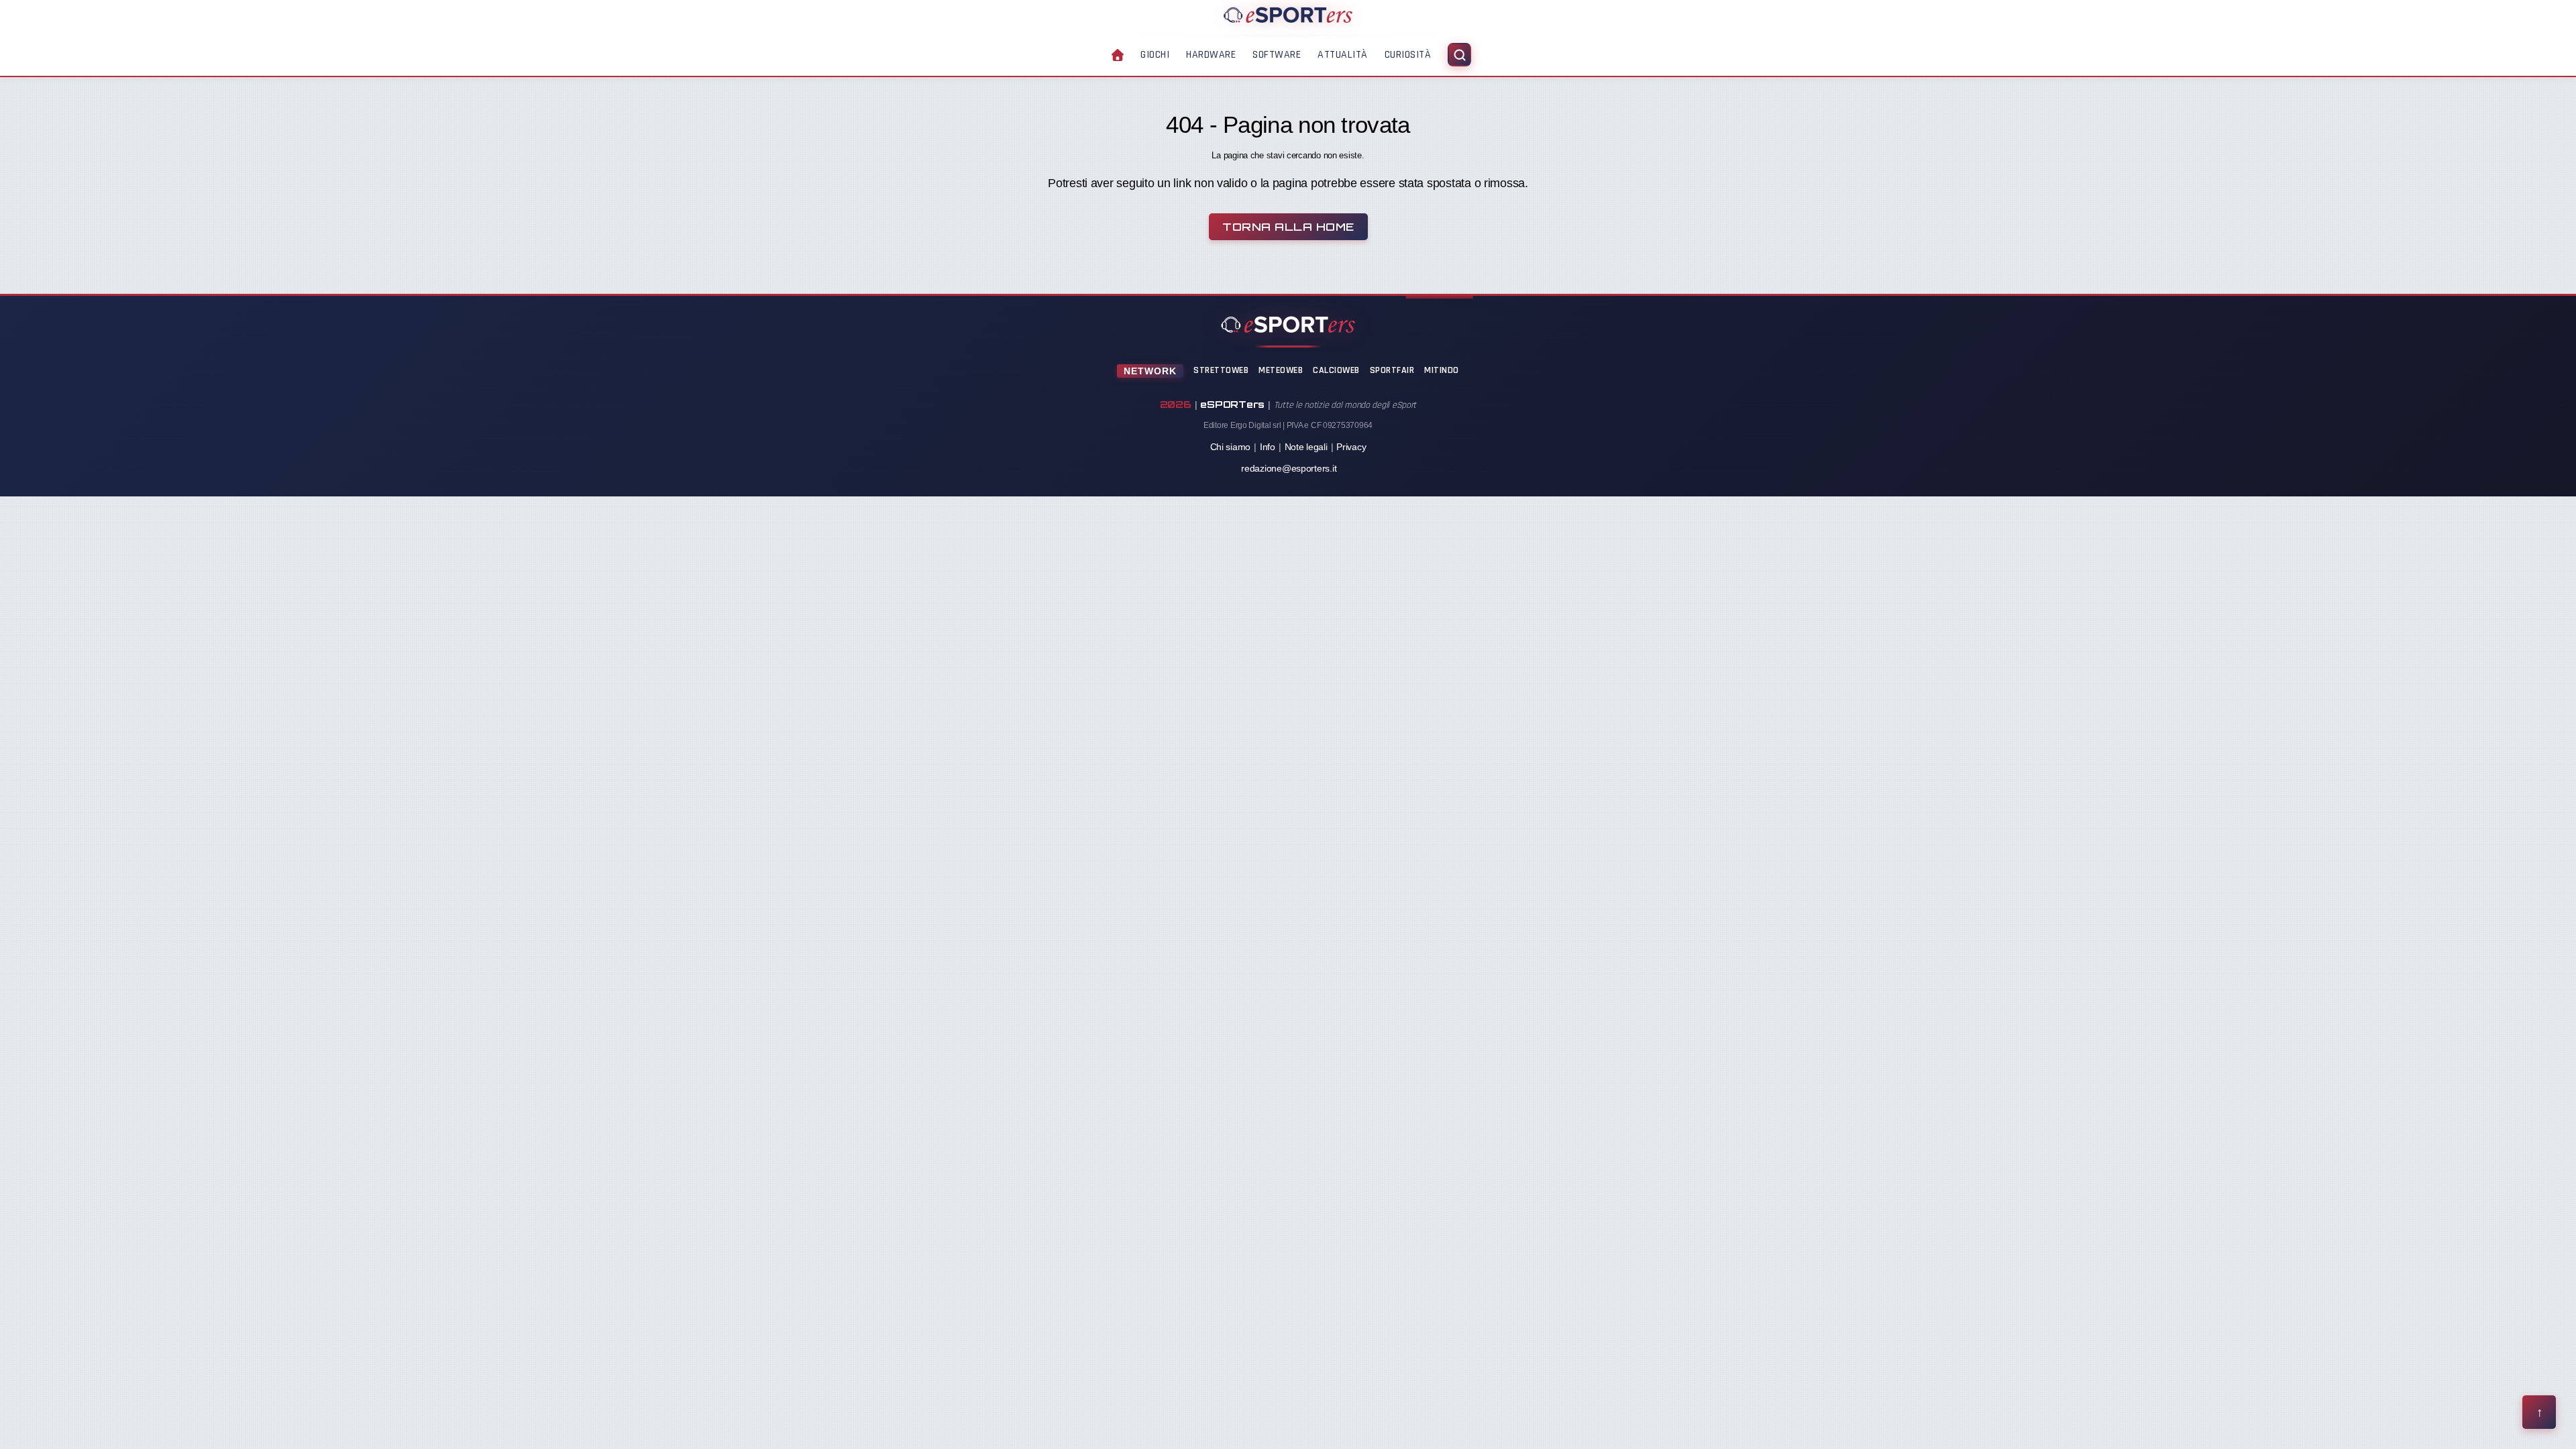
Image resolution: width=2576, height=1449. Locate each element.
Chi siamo (1231, 447)
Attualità (1343, 55)
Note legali (1306, 447)
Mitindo (1442, 370)
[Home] (1288, 15)
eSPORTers (1232, 404)
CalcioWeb (1336, 370)
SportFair (1392, 370)
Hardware (1211, 55)
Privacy (1351, 447)
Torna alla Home (1288, 227)
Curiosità (1408, 55)
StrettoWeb (1221, 370)
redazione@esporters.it (1289, 468)
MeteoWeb (1281, 370)
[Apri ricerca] (1459, 55)
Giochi (1155, 55)
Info (1268, 447)
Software (1277, 55)
